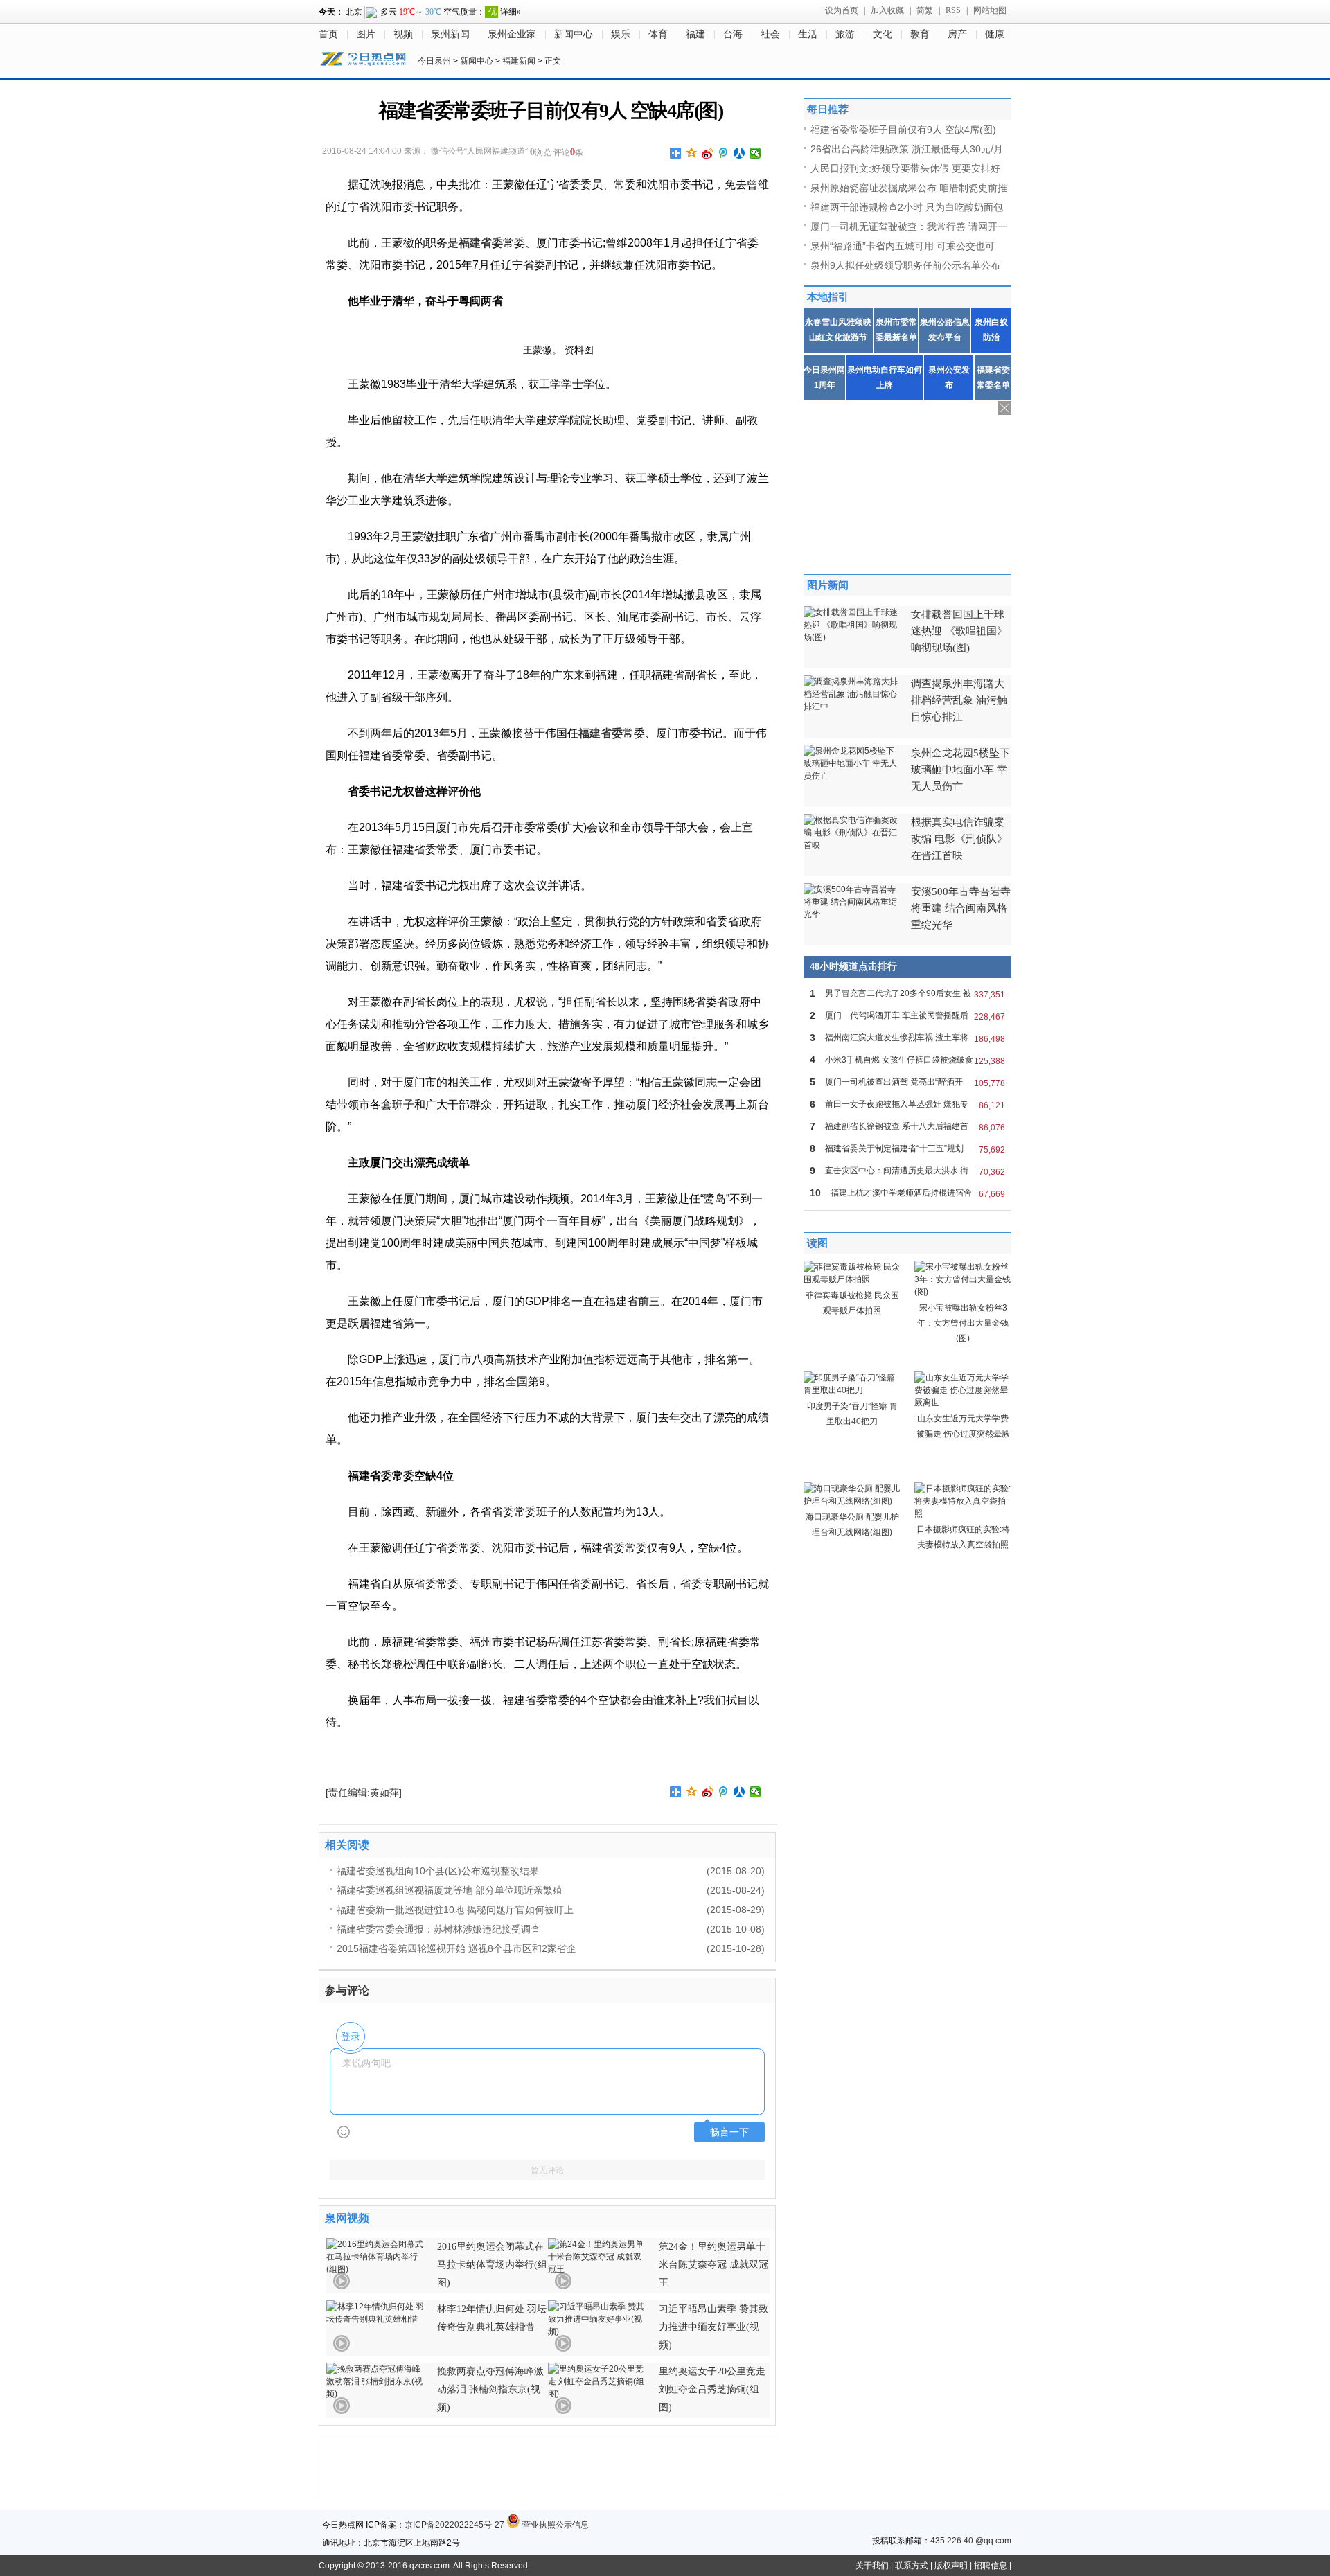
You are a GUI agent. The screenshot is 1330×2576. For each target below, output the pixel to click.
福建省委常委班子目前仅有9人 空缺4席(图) (903, 130)
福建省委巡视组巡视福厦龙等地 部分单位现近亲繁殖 (450, 1890)
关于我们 (872, 2566)
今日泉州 (434, 61)
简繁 (925, 10)
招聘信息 (991, 2566)
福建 (695, 34)
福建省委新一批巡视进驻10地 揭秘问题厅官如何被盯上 (455, 1910)
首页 (328, 34)
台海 (733, 34)
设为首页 (842, 10)
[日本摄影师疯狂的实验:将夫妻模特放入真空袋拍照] (963, 1513)
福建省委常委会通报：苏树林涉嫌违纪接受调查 (438, 1929)
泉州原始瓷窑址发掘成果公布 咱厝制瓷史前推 (909, 188)
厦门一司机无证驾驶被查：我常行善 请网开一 (909, 226)
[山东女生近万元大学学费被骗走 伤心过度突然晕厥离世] (963, 1403)
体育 (658, 34)
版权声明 (951, 2566)
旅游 (845, 34)
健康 (995, 34)
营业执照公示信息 (555, 2525)
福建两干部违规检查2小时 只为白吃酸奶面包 (907, 207)
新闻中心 (574, 34)
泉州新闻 (450, 34)
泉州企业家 (512, 34)
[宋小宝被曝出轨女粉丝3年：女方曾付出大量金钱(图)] (963, 1292)
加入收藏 (887, 10)
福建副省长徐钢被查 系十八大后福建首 (907, 1127)
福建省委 (481, 243)
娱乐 (621, 34)
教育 (920, 34)
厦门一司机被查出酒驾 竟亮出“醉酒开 (907, 1082)
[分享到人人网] (739, 153)
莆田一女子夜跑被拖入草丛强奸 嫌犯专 (907, 1104)
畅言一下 (729, 2132)
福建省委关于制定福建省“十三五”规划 (907, 1149)
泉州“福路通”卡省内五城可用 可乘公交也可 (903, 246)
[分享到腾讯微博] (724, 153)
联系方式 (912, 2566)
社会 (770, 34)
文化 (883, 34)
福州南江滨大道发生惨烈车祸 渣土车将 (907, 1038)
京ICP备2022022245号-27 (454, 2525)
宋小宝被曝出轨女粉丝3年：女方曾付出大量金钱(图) (963, 1323)
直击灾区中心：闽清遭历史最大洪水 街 (907, 1171)
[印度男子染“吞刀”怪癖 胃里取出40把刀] (852, 1390)
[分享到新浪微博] (708, 153)
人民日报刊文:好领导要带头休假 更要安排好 (905, 168)
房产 (957, 34)
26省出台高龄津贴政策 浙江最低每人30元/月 (907, 149)
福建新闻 (519, 61)
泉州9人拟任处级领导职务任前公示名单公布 (905, 265)
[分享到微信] (755, 153)
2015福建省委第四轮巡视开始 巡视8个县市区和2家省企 (456, 1948)
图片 (366, 34)
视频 (403, 34)
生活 (808, 34)
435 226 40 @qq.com (971, 2541)
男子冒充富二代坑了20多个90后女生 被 (907, 994)
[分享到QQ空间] (692, 153)
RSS (953, 10)
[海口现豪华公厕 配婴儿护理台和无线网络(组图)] (852, 1501)
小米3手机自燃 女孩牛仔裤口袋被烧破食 (907, 1060)
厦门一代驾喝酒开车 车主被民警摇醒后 (907, 1016)
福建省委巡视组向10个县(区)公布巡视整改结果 (438, 1871)
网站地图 (990, 10)
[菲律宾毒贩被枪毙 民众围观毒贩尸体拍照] (852, 1279)
